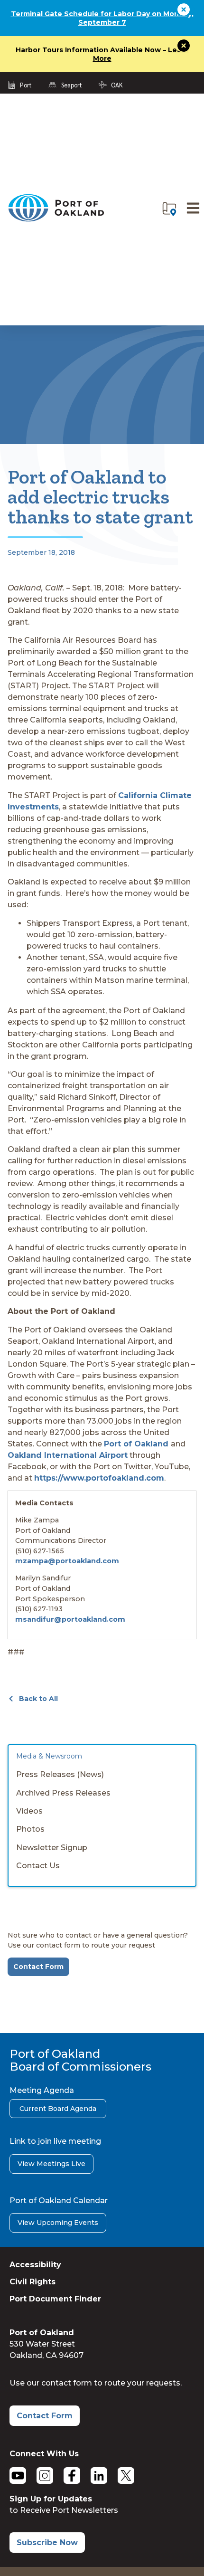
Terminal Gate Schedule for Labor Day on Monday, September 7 (102, 18)
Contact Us (38, 1866)
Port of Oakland (137, 1444)
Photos (30, 1829)
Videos (29, 1811)
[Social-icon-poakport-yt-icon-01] (18, 2476)
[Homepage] (56, 220)
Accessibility (35, 2265)
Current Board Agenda (58, 2109)
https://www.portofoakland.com (99, 1478)
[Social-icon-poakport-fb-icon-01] (72, 2476)
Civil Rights (32, 2282)
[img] (169, 209)
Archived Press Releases (63, 1793)
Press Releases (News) (60, 1774)
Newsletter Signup (52, 1848)
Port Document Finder (55, 2299)
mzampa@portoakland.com (67, 1561)
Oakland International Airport (68, 1455)
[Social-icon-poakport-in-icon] (99, 2476)
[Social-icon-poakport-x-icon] (126, 2476)
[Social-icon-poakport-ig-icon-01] (45, 2476)
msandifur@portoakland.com (70, 1619)
